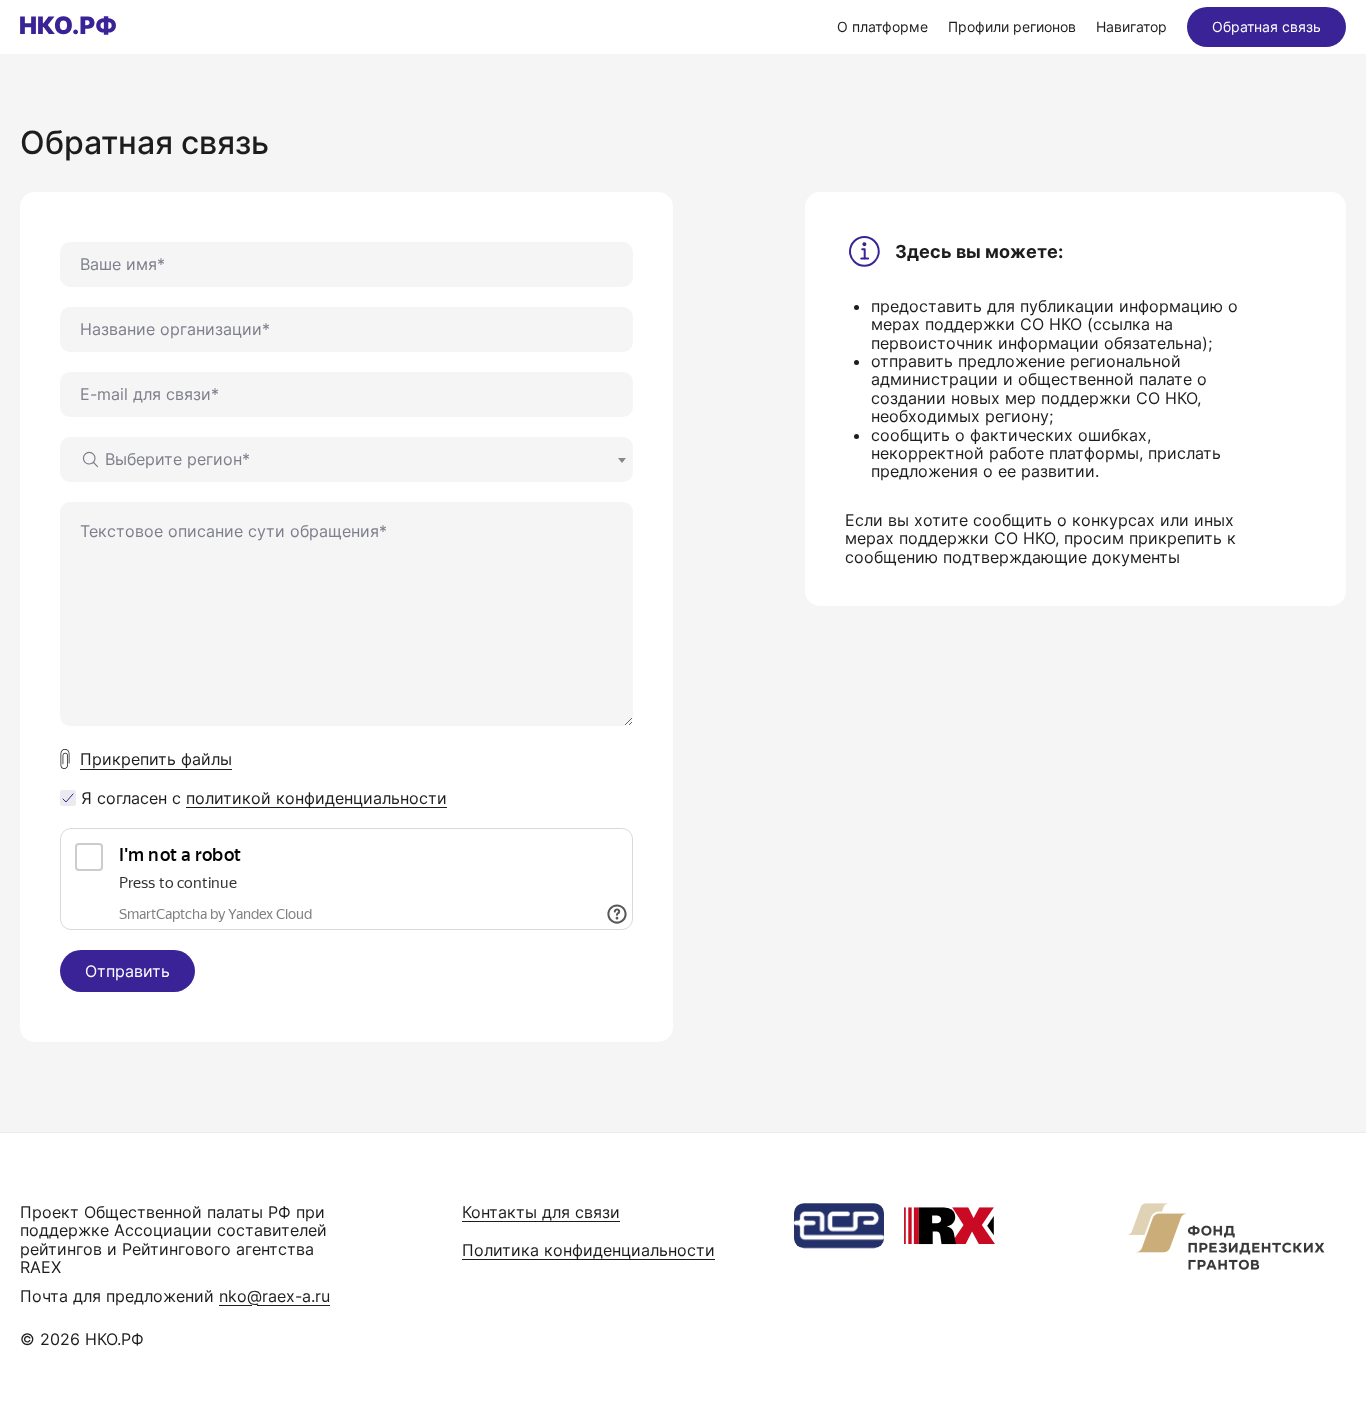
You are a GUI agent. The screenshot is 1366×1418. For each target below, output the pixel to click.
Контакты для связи (541, 1212)
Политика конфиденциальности (588, 1250)
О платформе (882, 26)
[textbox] (165, 459)
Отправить (127, 971)
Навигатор (1131, 26)
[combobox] (346, 459)
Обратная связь (1266, 26)
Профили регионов (1012, 26)
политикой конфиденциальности (316, 798)
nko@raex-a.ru (274, 1296)
